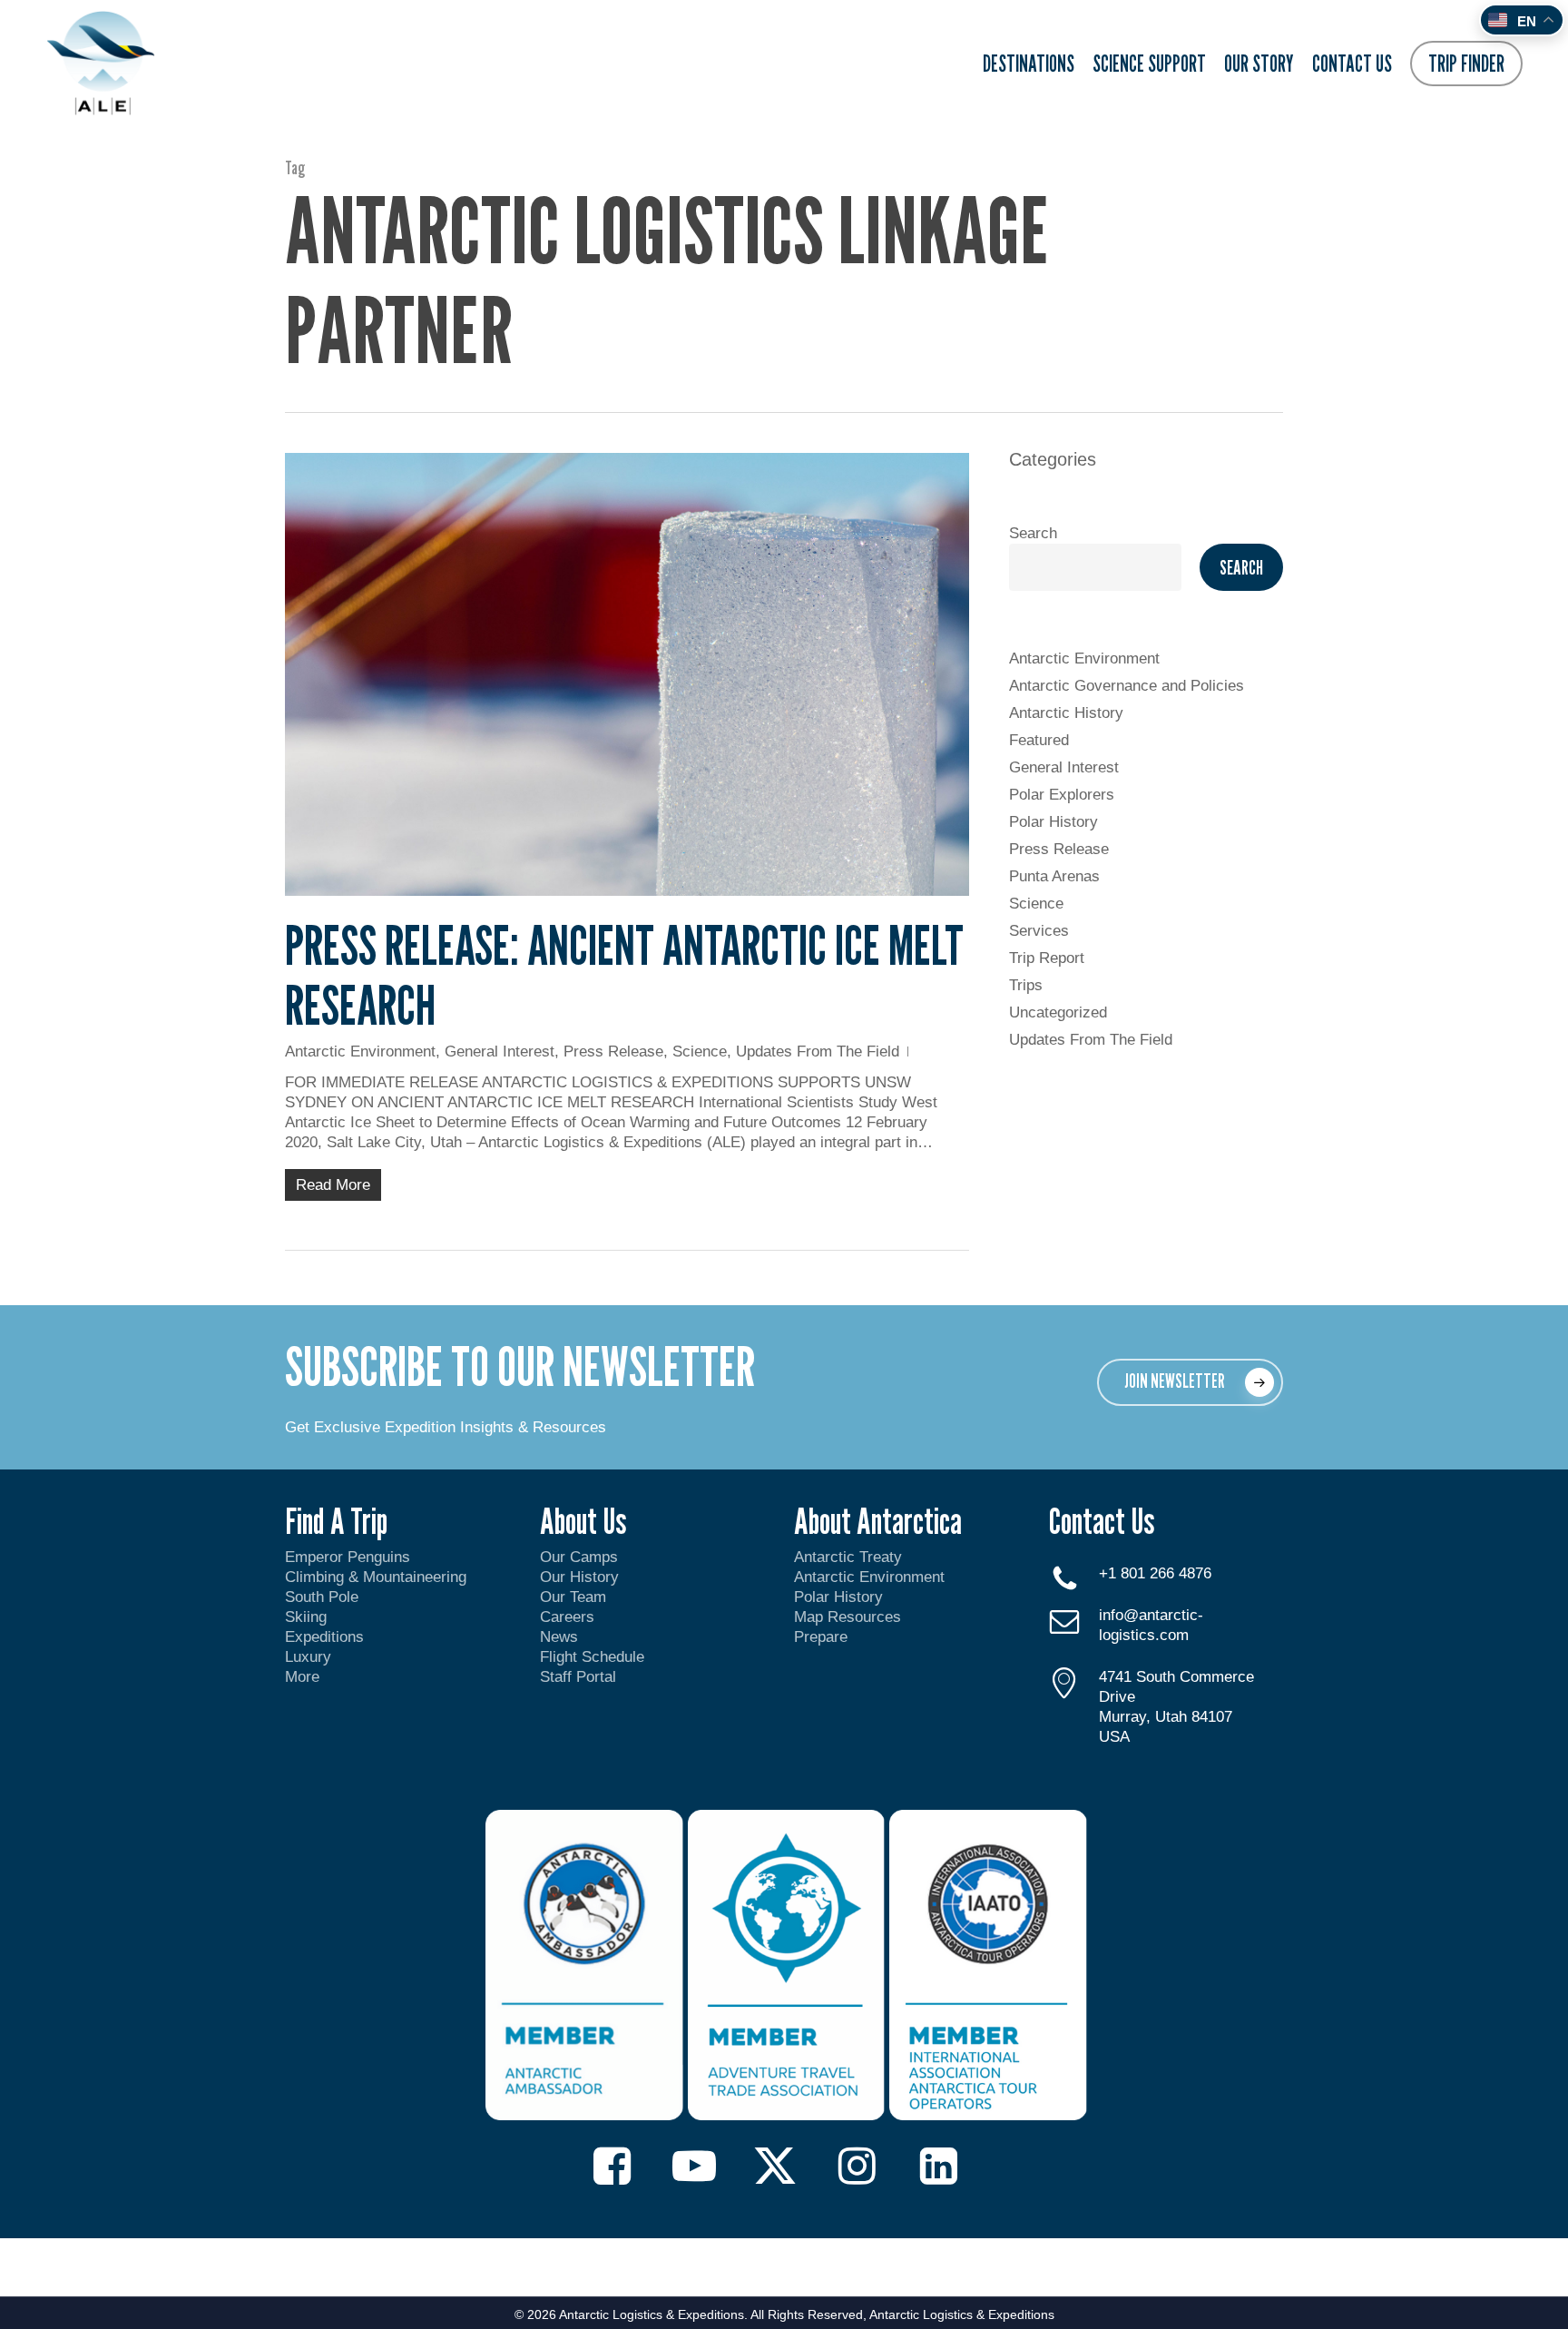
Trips (1026, 985)
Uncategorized (1058, 1012)
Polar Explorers (1062, 795)
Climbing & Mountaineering (376, 1577)
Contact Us (1102, 1520)
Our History (579, 1577)
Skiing (306, 1617)
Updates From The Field (818, 1051)
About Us (583, 1520)
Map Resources (848, 1617)
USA (1114, 1737)
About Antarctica (878, 1520)
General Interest (500, 1051)
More (302, 1677)
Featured (1039, 740)
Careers (567, 1617)
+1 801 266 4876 (1155, 1573)
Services (1039, 931)
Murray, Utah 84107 (1166, 1717)
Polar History (1053, 822)
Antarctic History (1066, 713)
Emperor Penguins (348, 1557)
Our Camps (579, 1557)
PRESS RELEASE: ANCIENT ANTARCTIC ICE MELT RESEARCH (624, 975)
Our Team (573, 1597)
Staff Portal (578, 1677)
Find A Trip (336, 1520)
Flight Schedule (592, 1657)
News (559, 1637)
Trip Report (1047, 958)
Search (1033, 533)
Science (700, 1051)
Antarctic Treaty (848, 1557)
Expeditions (327, 1637)
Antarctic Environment (360, 1051)
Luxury (308, 1657)
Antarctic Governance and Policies (1127, 686)
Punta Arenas (1054, 876)
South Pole (322, 1597)
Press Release (613, 1051)
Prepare (821, 1637)
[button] (1190, 1382)
